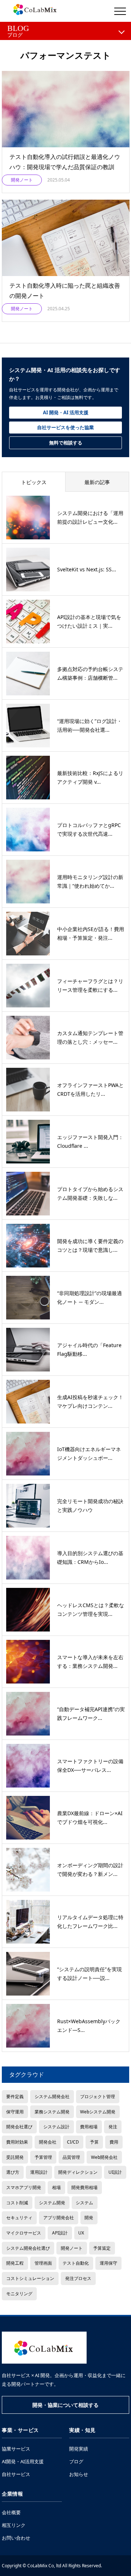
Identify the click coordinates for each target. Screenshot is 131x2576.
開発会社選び (19, 2126)
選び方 (13, 2172)
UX (81, 2233)
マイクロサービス (24, 2233)
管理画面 (43, 2263)
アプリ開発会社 (59, 2217)
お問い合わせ (16, 2538)
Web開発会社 (104, 2157)
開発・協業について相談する (65, 2405)
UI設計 (115, 2172)
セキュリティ (19, 2217)
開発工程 (15, 2263)
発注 (113, 2126)
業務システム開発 (52, 2112)
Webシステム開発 (98, 2112)
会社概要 (11, 2512)
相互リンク (14, 2525)
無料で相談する (66, 443)
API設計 (60, 2233)
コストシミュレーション (30, 2278)
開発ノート (72, 2248)
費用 (114, 2142)
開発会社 (48, 2142)
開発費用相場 (84, 2187)
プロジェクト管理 (98, 2096)
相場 (56, 2187)
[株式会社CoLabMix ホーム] (44, 2348)
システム (84, 2202)
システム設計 (56, 2126)
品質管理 (71, 2157)
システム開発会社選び (28, 2248)
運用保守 (108, 2263)
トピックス (34, 482)
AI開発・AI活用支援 (23, 2461)
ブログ (76, 2461)
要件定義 (15, 2096)
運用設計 (39, 2172)
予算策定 (102, 2248)
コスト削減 (17, 2202)
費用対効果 (17, 2142)
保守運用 (15, 2112)
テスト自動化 (76, 2263)
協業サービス (16, 2449)
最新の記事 (97, 482)
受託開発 (15, 2157)
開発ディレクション (78, 2172)
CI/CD (73, 2142)
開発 (89, 2217)
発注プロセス (78, 2278)
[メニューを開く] (120, 11)
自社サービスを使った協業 (65, 427)
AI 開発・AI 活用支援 (66, 412)
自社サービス (16, 2474)
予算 (94, 2142)
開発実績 (79, 2449)
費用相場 (89, 2126)
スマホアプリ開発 (24, 2187)
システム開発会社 (52, 2096)
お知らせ (79, 2474)
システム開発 (52, 2202)
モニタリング (19, 2293)
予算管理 (43, 2157)
